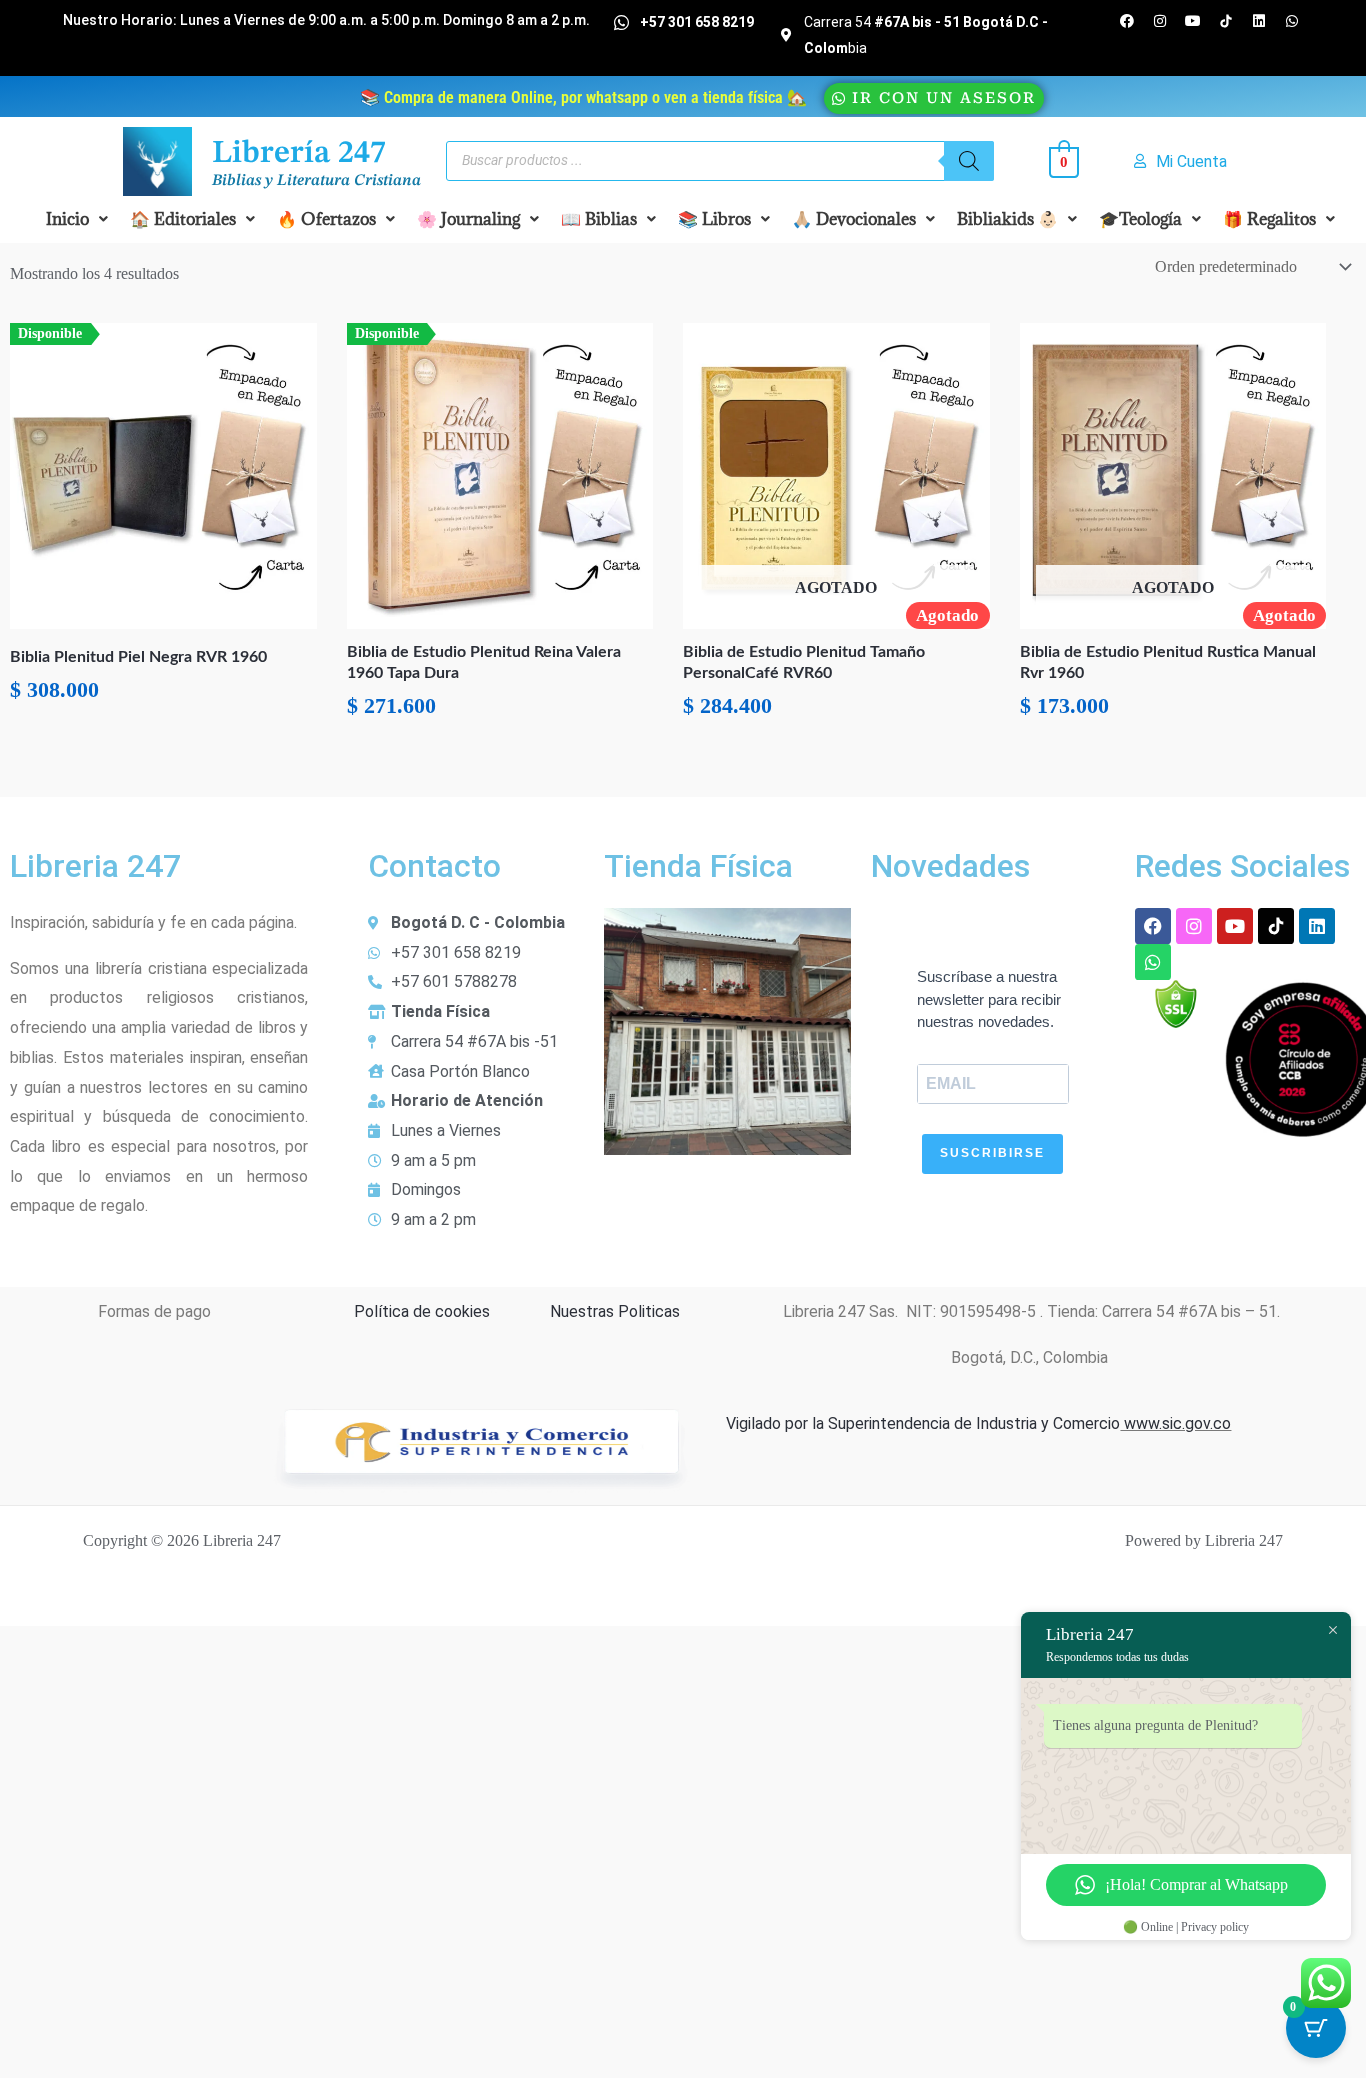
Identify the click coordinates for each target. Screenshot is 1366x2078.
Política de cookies (422, 1311)
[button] (77, 219)
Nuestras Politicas (615, 1311)
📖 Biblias (599, 219)
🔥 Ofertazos (326, 219)
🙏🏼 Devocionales (854, 219)
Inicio (67, 219)
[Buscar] (969, 161)
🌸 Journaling (468, 219)
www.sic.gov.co (1175, 1423)
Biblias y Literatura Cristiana (316, 181)
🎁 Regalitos (1269, 219)
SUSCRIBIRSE (992, 1153)
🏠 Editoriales (183, 219)
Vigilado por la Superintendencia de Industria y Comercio (923, 1423)
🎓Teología (1140, 219)
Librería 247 (299, 154)
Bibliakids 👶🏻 (1007, 219)
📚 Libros (714, 219)
